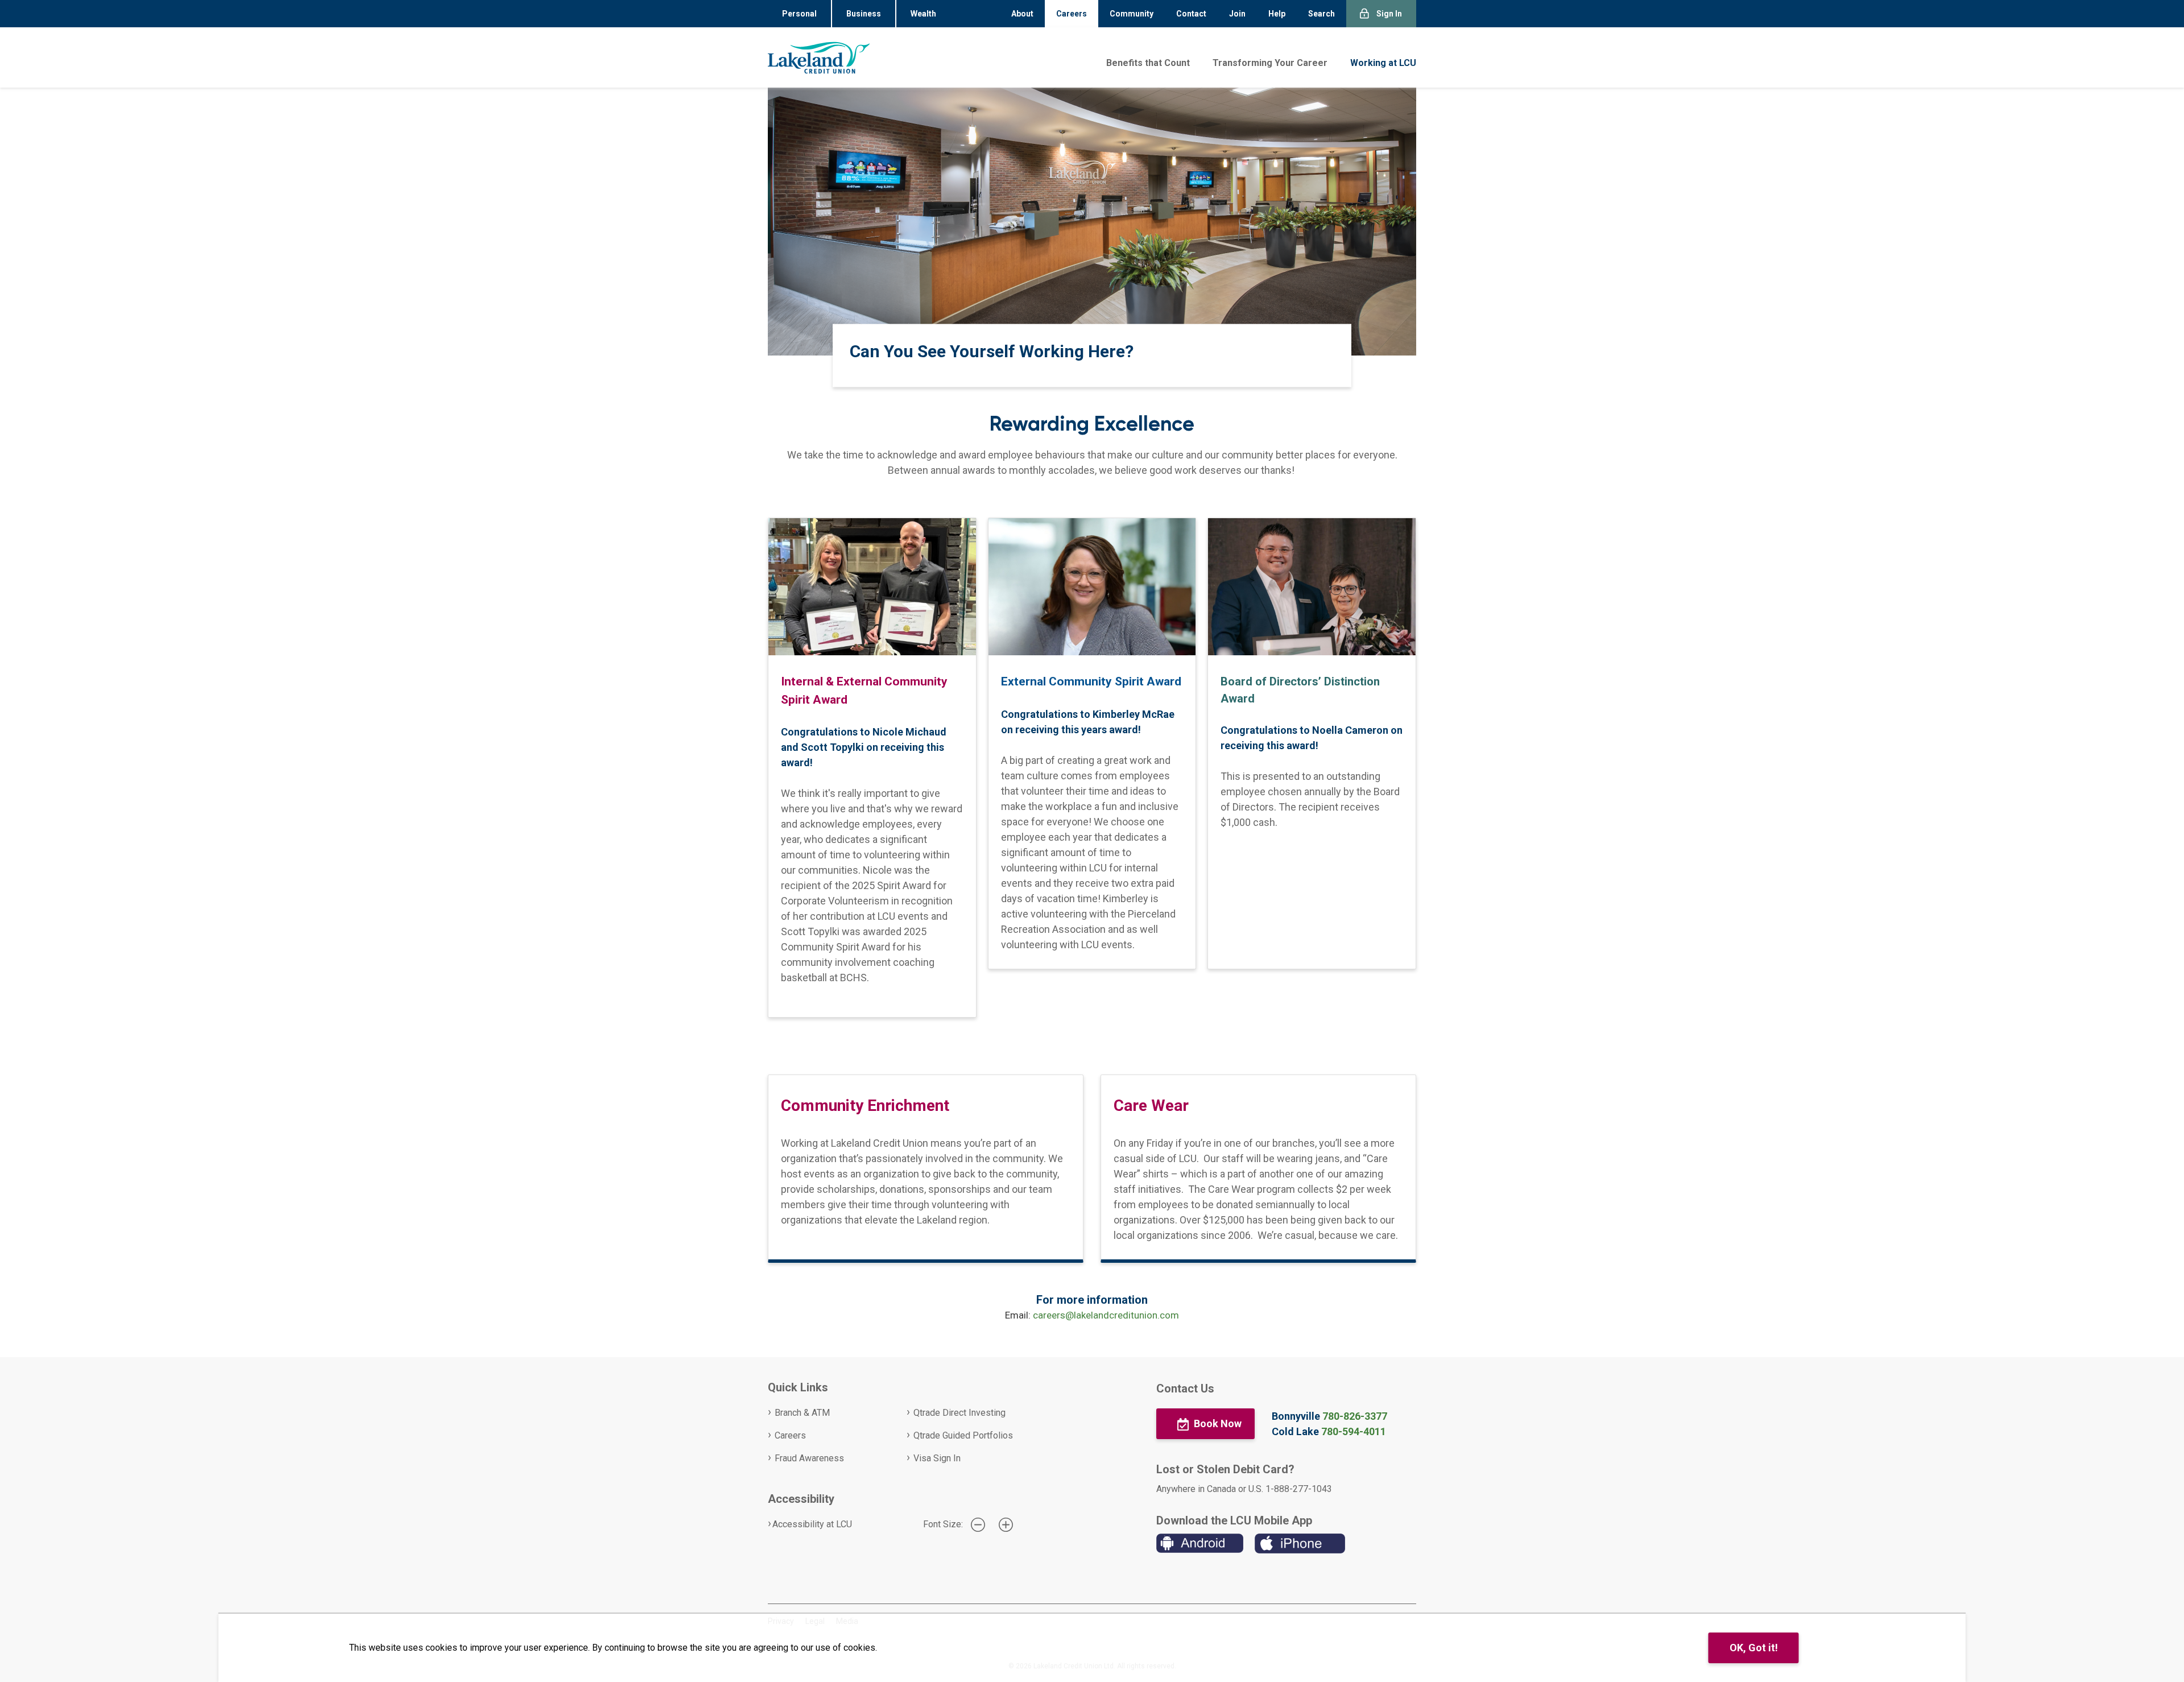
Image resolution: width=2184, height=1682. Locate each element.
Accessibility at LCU (812, 1524)
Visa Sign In (937, 1458)
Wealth (923, 14)
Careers (1072, 14)
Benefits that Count (1148, 63)
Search (1321, 14)
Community (1132, 14)
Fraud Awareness (809, 1458)
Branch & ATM (802, 1413)
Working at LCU (1383, 63)
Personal (799, 14)
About (1022, 14)
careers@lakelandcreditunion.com (1106, 1315)
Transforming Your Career (1270, 63)
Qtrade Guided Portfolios (963, 1435)
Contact (1191, 14)
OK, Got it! (1754, 1648)
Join (1237, 14)
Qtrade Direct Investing (959, 1413)
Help (1277, 14)
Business (864, 14)
